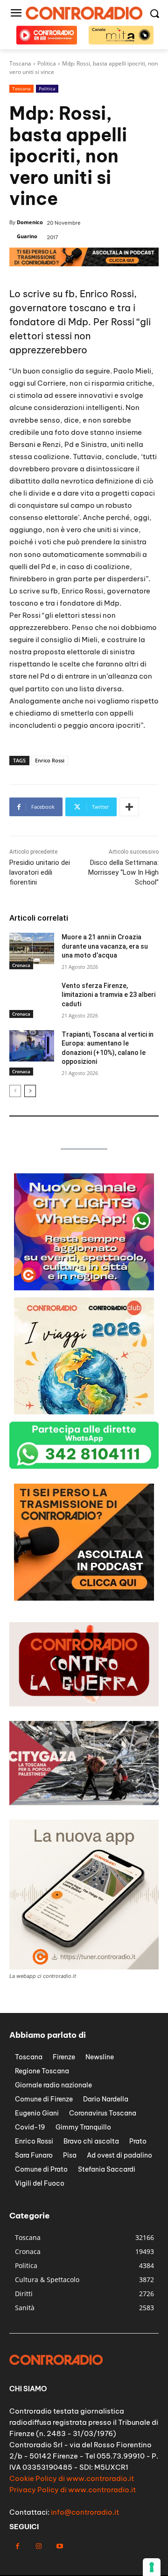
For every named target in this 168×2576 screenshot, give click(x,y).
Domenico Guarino (30, 229)
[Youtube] (59, 2546)
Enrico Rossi (50, 760)
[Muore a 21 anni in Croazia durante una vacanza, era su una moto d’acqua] (32, 948)
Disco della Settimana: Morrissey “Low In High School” (123, 872)
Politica (47, 88)
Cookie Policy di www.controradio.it (72, 2478)
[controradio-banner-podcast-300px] (84, 1598)
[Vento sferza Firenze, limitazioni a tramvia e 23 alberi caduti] (32, 997)
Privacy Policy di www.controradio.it (73, 2490)
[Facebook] (17, 2546)
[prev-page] (15, 1091)
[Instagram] (38, 2546)
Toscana (21, 88)
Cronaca (21, 965)
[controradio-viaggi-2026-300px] (84, 1412)
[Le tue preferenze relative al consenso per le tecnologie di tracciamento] (152, 2567)
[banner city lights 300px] (84, 1288)
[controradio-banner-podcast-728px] (84, 264)
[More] (129, 807)
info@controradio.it (85, 2512)
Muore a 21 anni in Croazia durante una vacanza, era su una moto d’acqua (105, 946)
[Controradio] (84, 13)
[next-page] (30, 1091)
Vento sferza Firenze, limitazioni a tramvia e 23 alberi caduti (108, 995)
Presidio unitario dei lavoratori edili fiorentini (40, 872)
